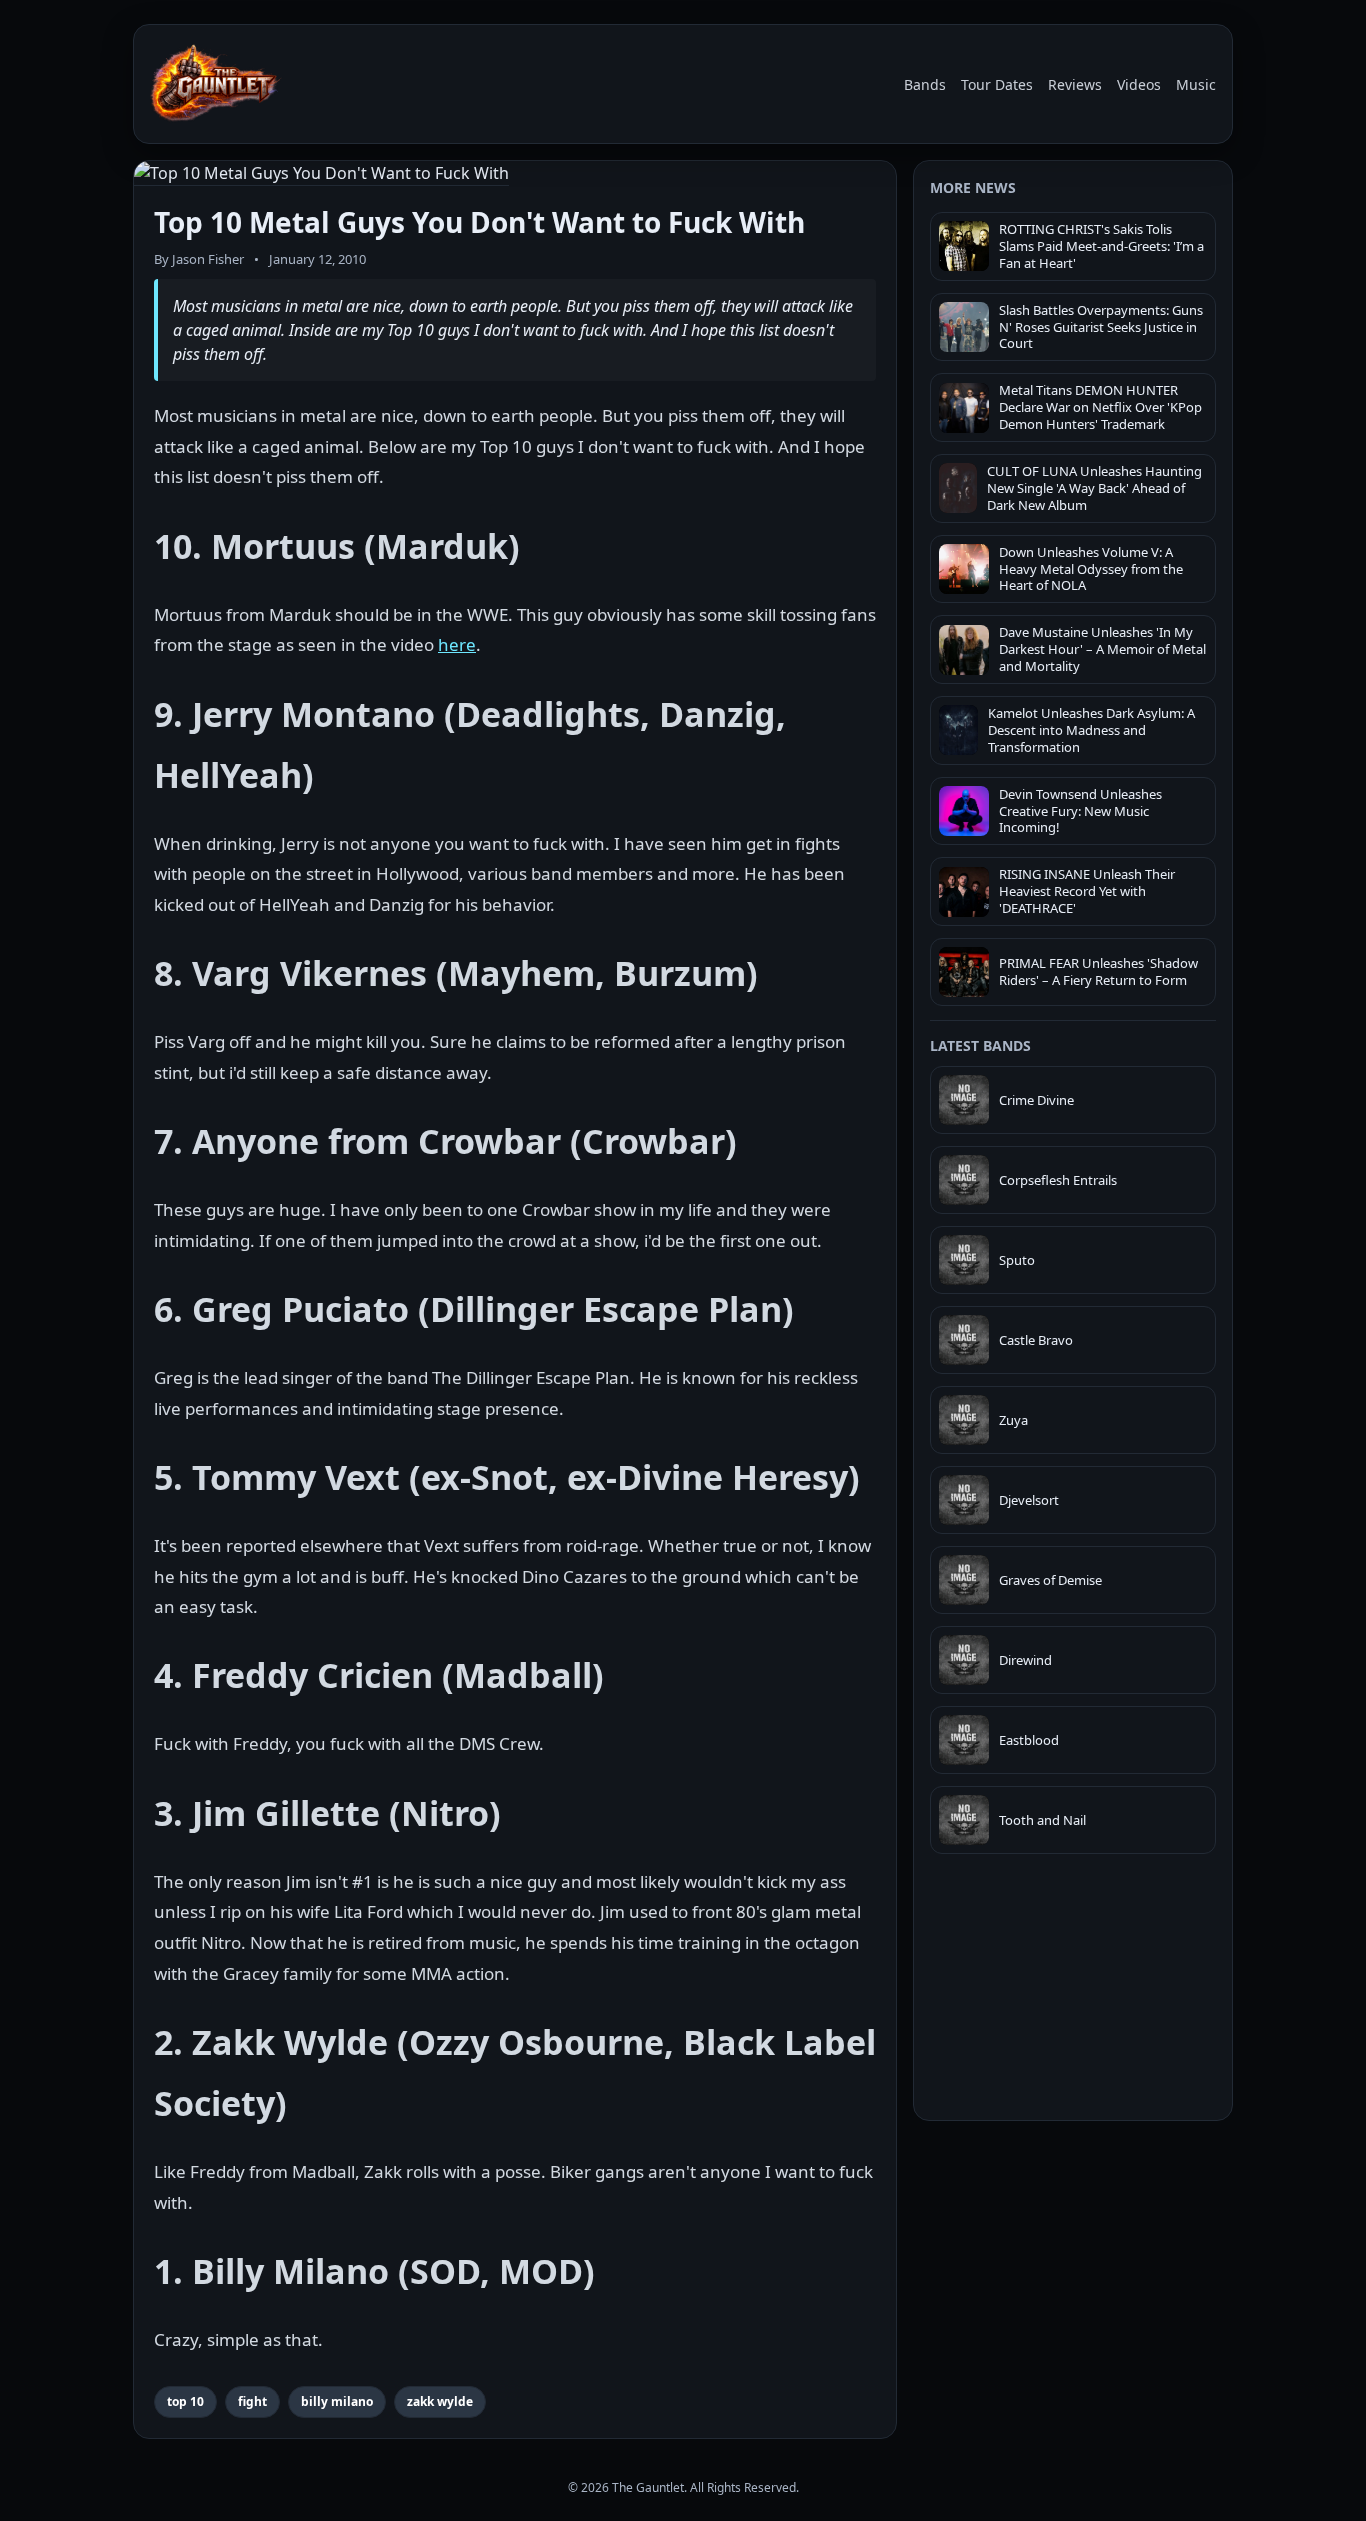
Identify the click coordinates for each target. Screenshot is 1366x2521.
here (457, 644)
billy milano (337, 2401)
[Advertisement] (1073, 2260)
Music (1196, 84)
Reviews (1075, 84)
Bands (925, 84)
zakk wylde (440, 2401)
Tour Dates (997, 84)
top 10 (185, 2401)
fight (252, 2401)
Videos (1139, 84)
